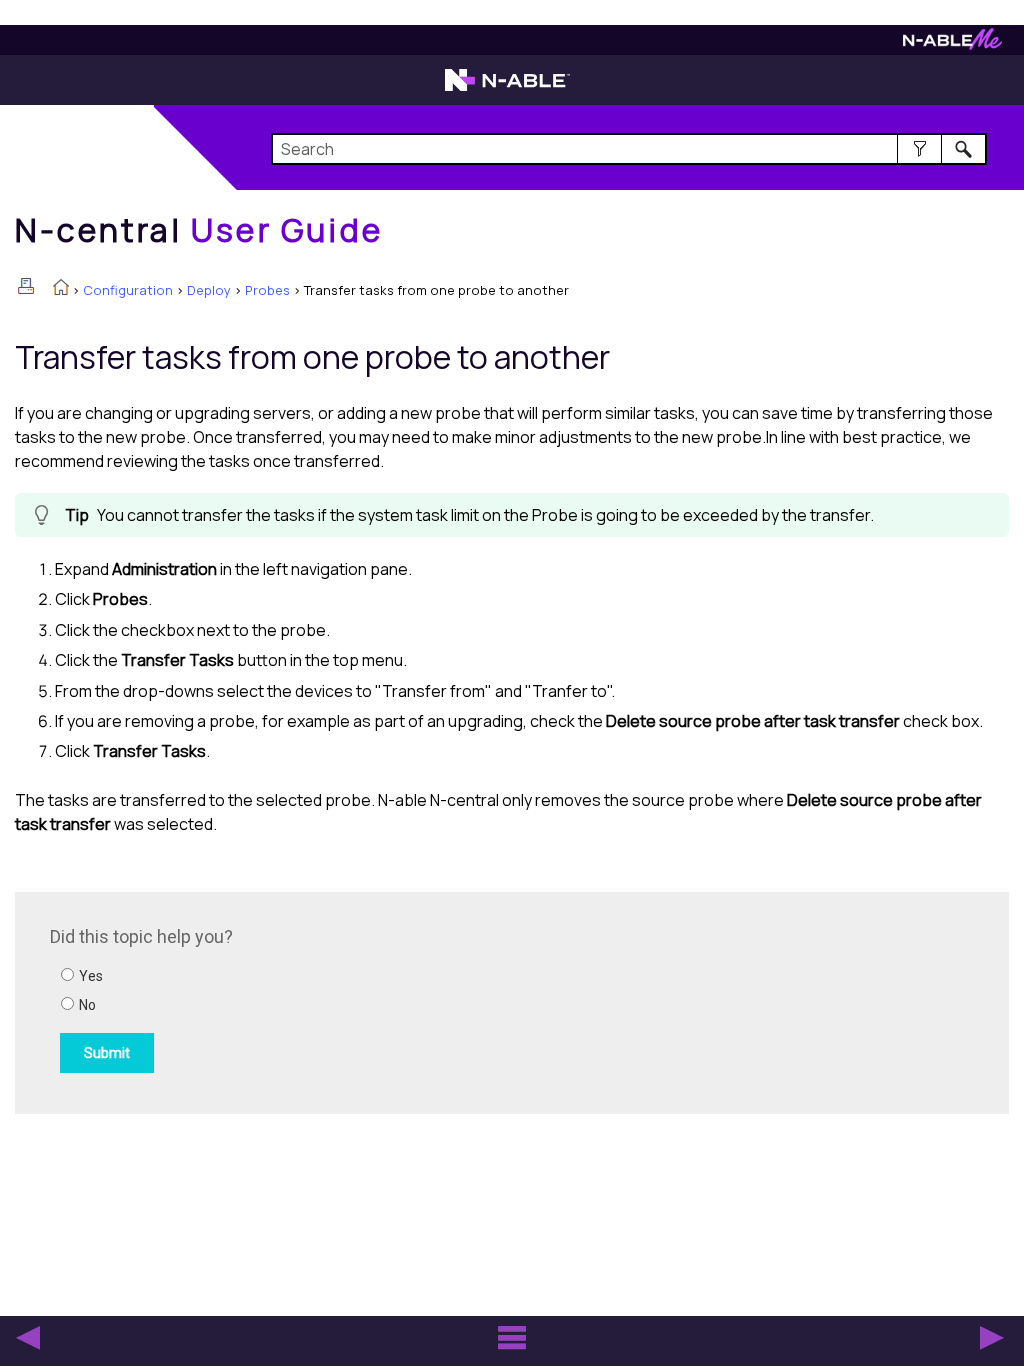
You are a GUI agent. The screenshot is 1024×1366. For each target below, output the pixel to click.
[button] (919, 149)
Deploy (209, 290)
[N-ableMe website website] (952, 44)
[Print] (26, 286)
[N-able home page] (507, 89)
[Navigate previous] (28, 1338)
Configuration (128, 290)
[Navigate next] (992, 1338)
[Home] (61, 289)
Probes (267, 290)
